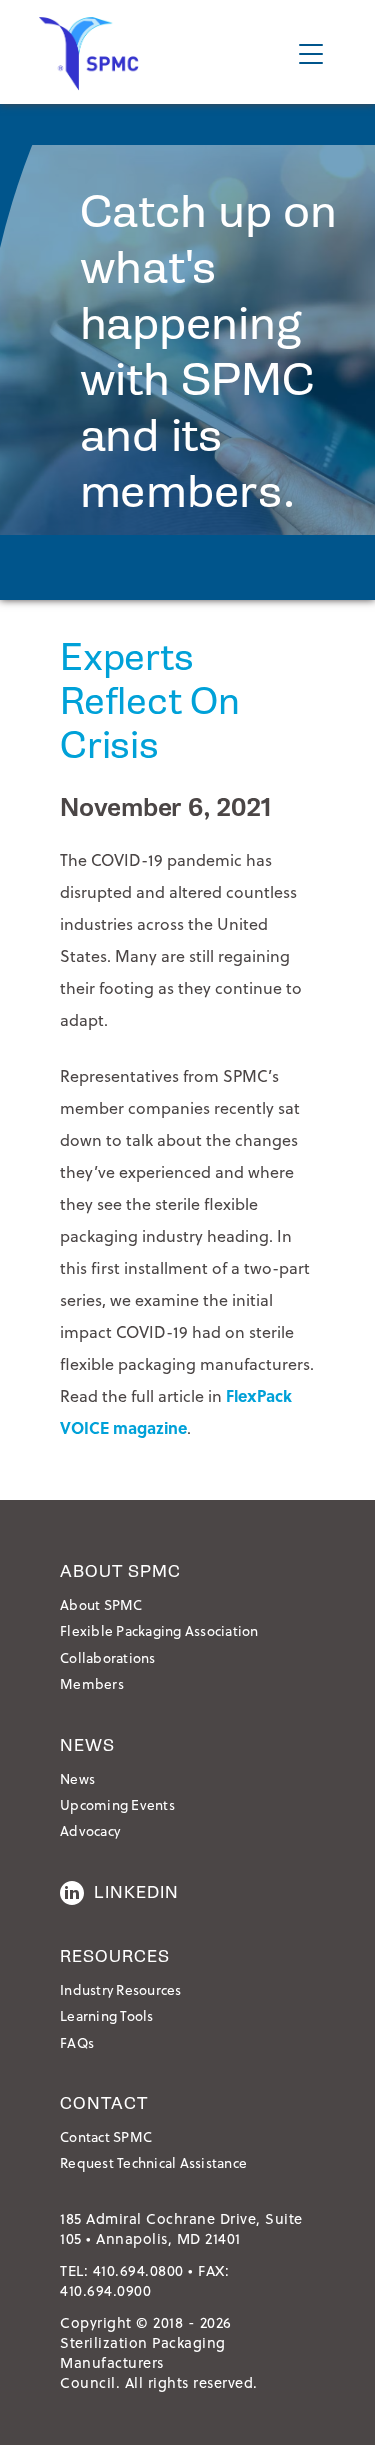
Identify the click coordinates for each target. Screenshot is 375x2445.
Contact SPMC (106, 2136)
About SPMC (101, 1604)
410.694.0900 (105, 2290)
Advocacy (90, 1830)
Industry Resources (121, 1989)
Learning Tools (107, 2015)
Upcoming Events (117, 1804)
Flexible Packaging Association (159, 1630)
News (77, 1778)
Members (92, 1683)
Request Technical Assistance (153, 2162)
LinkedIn (136, 1892)
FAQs (77, 2042)
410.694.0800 (138, 2270)
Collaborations (108, 1657)
